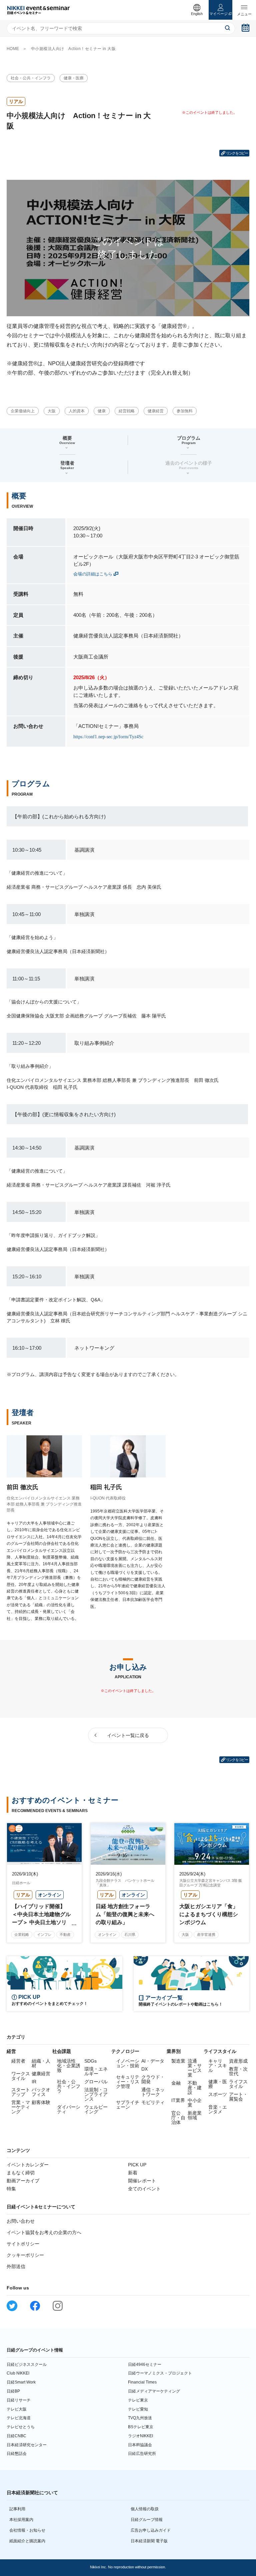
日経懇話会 (17, 2454)
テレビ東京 (138, 2400)
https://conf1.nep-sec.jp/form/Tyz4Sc (108, 737)
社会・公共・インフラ (31, 78)
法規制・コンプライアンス (96, 2094)
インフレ (44, 1935)
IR (34, 2082)
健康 (102, 411)
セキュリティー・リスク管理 (128, 2082)
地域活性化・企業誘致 (69, 2066)
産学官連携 (206, 1935)
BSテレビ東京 (141, 2427)
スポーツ (218, 2094)
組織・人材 (41, 2063)
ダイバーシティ (69, 2109)
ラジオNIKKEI (140, 2436)
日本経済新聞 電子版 (149, 2541)
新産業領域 (195, 2115)
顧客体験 (41, 2102)
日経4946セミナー (145, 2365)
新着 (133, 2173)
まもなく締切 (21, 2173)
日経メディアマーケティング (154, 2391)
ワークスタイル (21, 2076)
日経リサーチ (19, 2400)
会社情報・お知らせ (27, 2530)
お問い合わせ (21, 2221)
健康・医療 (74, 78)
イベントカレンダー (28, 2165)
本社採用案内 (21, 2520)
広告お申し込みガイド (151, 2530)
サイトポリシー (23, 2244)
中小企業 (195, 2103)
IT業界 (178, 2100)
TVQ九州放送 (140, 2418)
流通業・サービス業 (195, 2068)
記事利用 (17, 2509)
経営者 (18, 2061)
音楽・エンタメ (218, 2109)
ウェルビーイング (96, 2109)
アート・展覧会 (238, 2097)
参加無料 (185, 411)
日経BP (13, 2391)
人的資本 (77, 411)
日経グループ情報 (147, 2520)
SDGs (90, 2061)
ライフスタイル (238, 2084)
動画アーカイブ (23, 2181)
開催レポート (142, 2181)
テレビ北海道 (19, 2418)
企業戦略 (22, 1935)
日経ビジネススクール (27, 2365)
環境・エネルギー (96, 2071)
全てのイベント (144, 2189)
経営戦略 (127, 411)
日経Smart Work (21, 2382)
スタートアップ (21, 2092)
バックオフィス (41, 2092)
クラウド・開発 (153, 2079)
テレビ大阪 (17, 2409)
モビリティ (153, 2102)
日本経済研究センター (27, 2445)
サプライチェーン (128, 2105)
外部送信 (16, 2266)
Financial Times (142, 2382)
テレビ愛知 (138, 2409)
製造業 (178, 2061)
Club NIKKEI (18, 2373)
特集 (11, 2189)
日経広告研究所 (142, 2454)
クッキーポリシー (25, 2255)
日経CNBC (16, 2436)
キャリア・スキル (218, 2066)
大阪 (52, 411)
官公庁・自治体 (178, 2118)
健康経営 (156, 411)
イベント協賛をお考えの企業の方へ (44, 2232)
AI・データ (153, 2061)
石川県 (130, 1935)
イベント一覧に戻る (128, 1735)
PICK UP (137, 2165)
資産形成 (238, 2061)
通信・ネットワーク (153, 2092)
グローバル (96, 2082)
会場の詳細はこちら (93, 574)
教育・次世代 (238, 2071)
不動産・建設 (195, 2088)
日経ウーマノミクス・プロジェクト (160, 2373)
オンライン (107, 1935)
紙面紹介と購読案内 (27, 2541)
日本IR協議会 (140, 2445)
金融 (176, 2083)
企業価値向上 (23, 411)
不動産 (65, 1935)
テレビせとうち (21, 2427)
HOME (13, 49)
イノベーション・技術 (128, 2063)
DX (144, 2069)
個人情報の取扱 (145, 2509)
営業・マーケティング (21, 2107)
